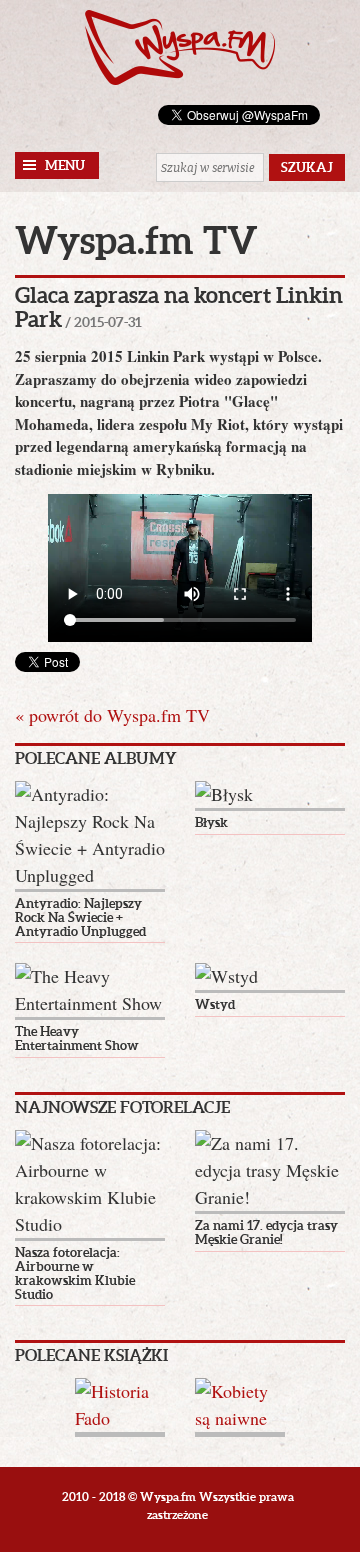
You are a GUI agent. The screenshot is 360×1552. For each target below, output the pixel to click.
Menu (65, 165)
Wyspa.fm (180, 47)
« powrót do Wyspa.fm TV (112, 715)
